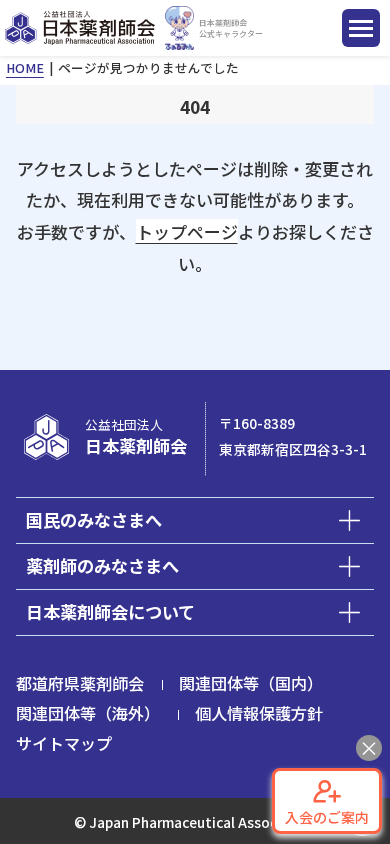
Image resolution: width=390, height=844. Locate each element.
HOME (25, 67)
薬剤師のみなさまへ (102, 565)
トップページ (187, 231)
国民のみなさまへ (94, 519)
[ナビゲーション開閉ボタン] (361, 28)
